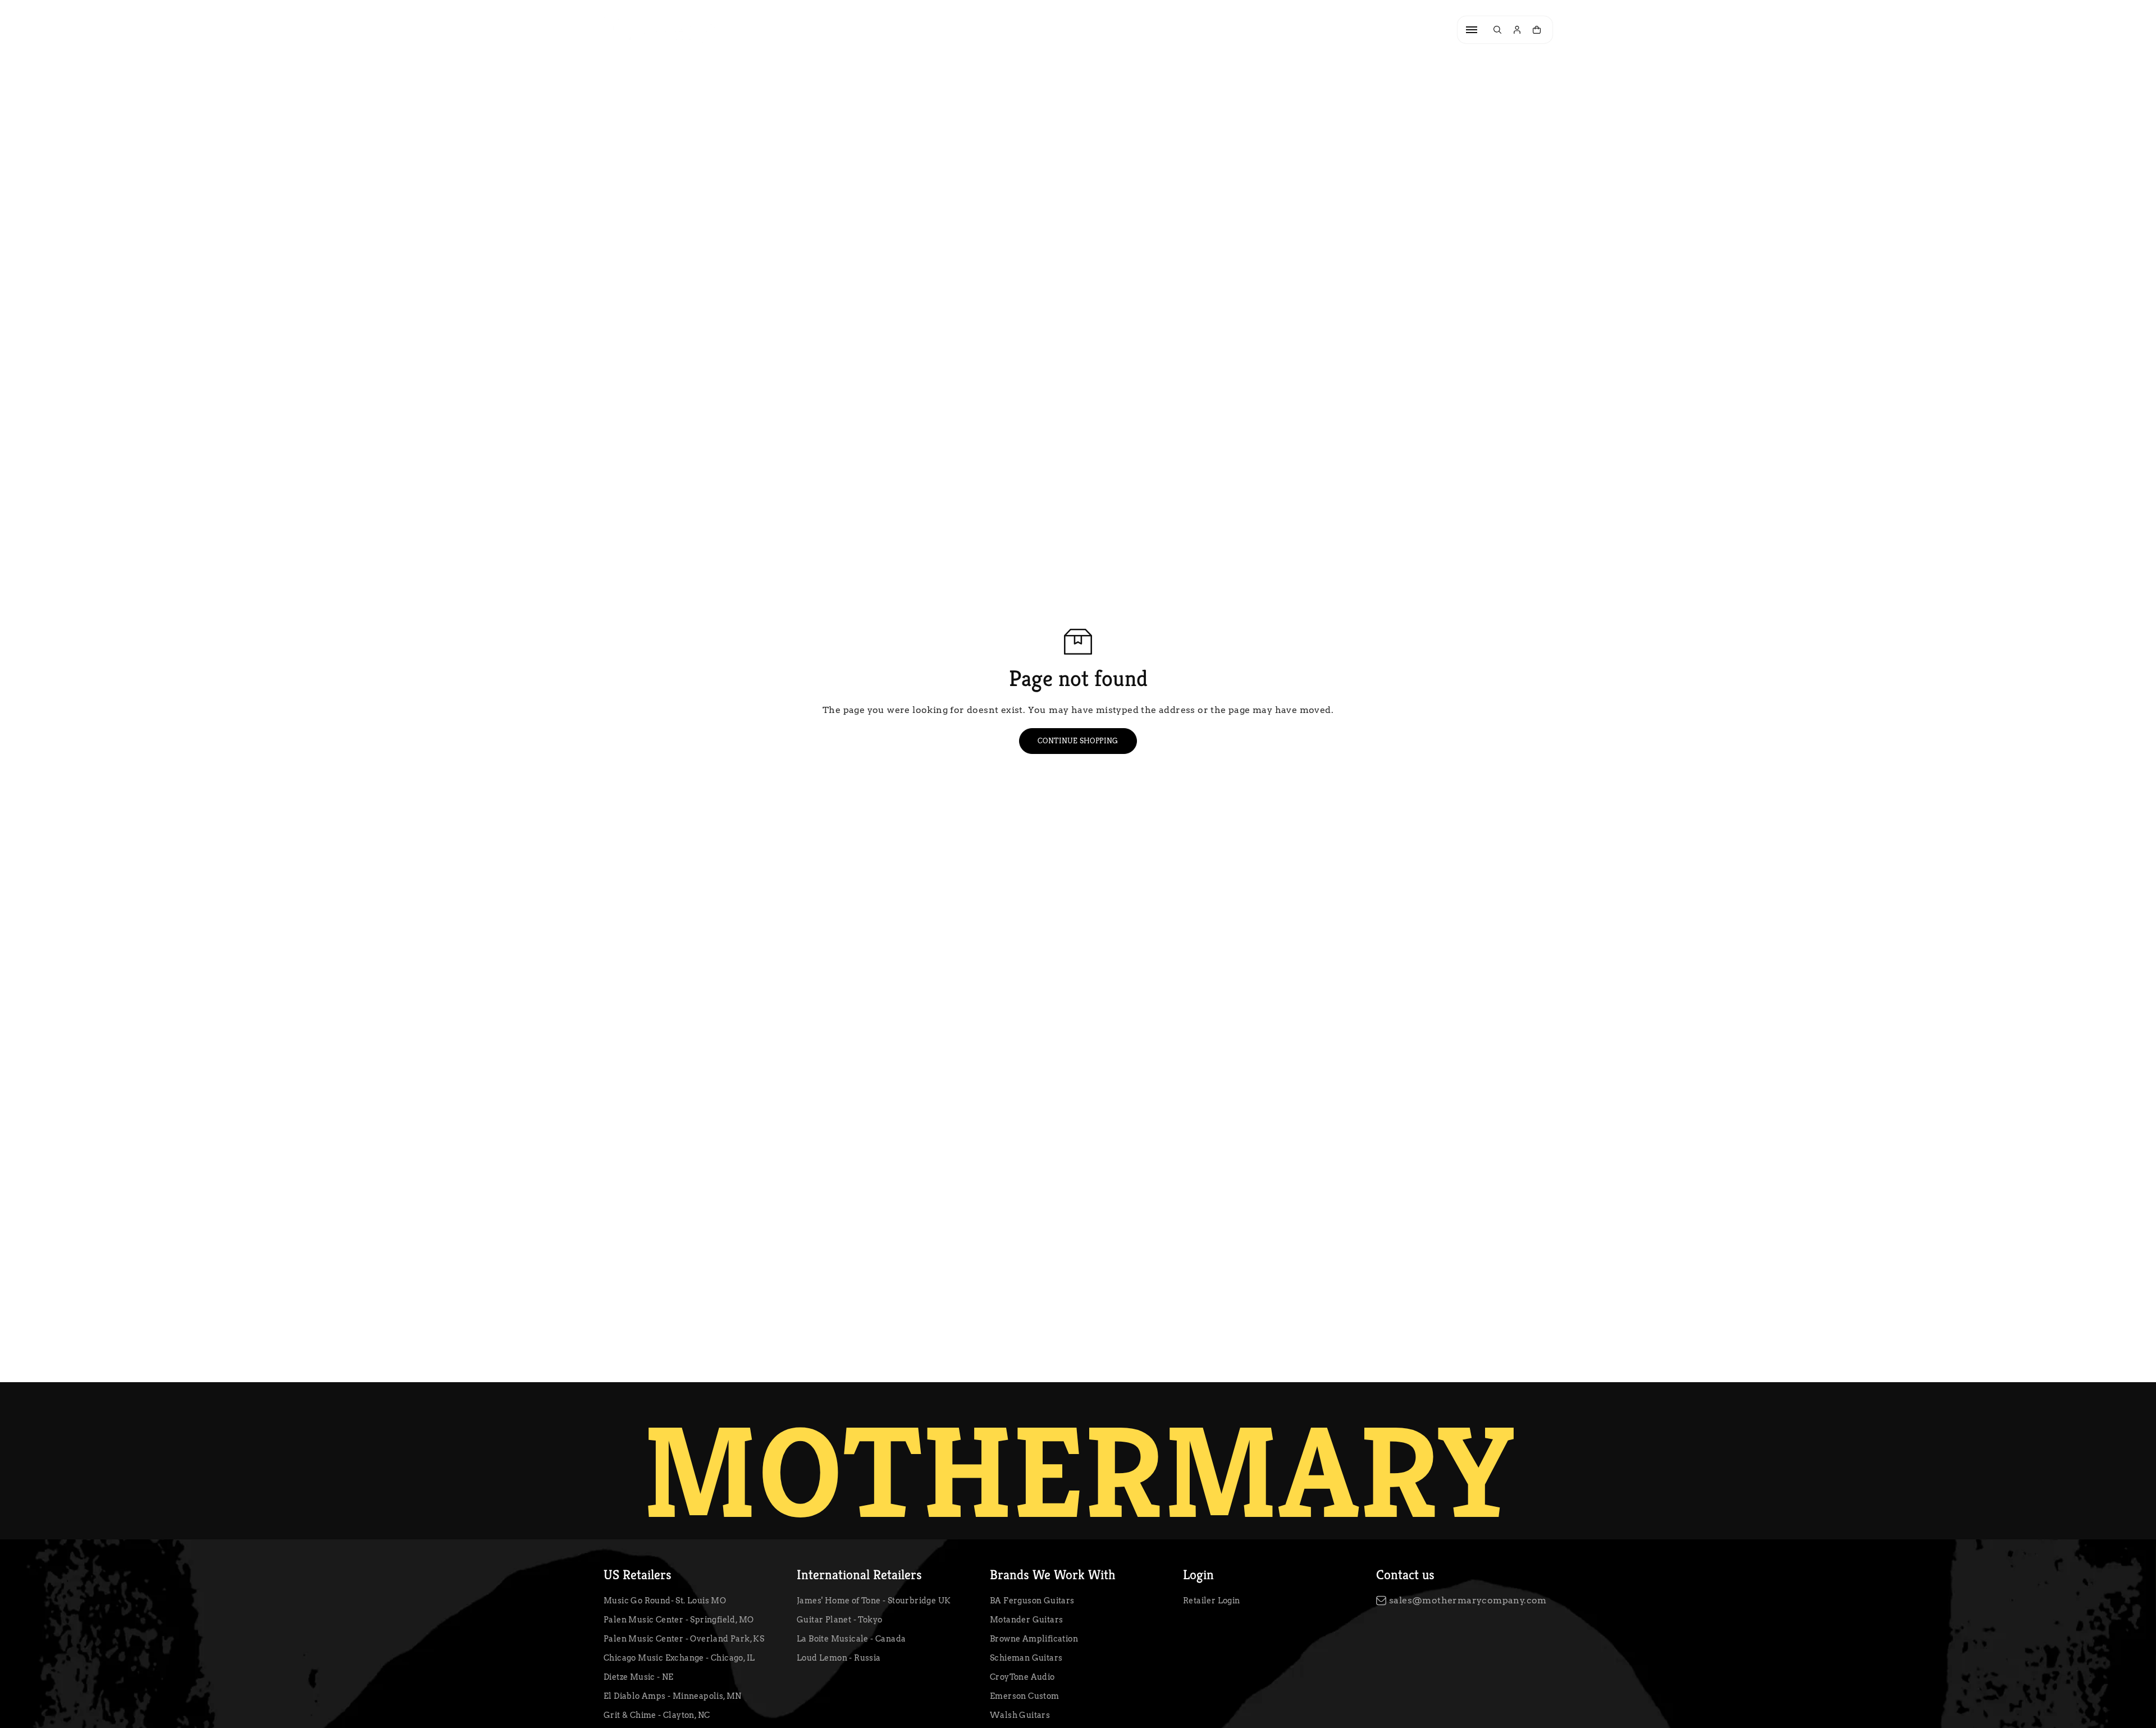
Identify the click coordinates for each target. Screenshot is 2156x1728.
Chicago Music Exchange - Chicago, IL (679, 1658)
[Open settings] (1497, 30)
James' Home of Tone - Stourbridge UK (874, 1601)
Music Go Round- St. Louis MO (665, 1601)
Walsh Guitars (1020, 1715)
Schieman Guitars (1026, 1658)
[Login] (1517, 30)
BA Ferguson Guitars (1032, 1601)
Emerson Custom (1025, 1696)
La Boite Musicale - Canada (851, 1639)
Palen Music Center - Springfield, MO (679, 1620)
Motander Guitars (1026, 1620)
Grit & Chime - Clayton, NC (657, 1715)
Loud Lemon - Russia (839, 1658)
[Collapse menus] (1472, 30)
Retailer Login (1212, 1601)
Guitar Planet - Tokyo (839, 1620)
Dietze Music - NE (639, 1677)
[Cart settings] (1537, 30)
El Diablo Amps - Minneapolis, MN (673, 1696)
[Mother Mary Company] (660, 30)
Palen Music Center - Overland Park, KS (684, 1639)
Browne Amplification (1034, 1639)
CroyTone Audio (1022, 1677)
